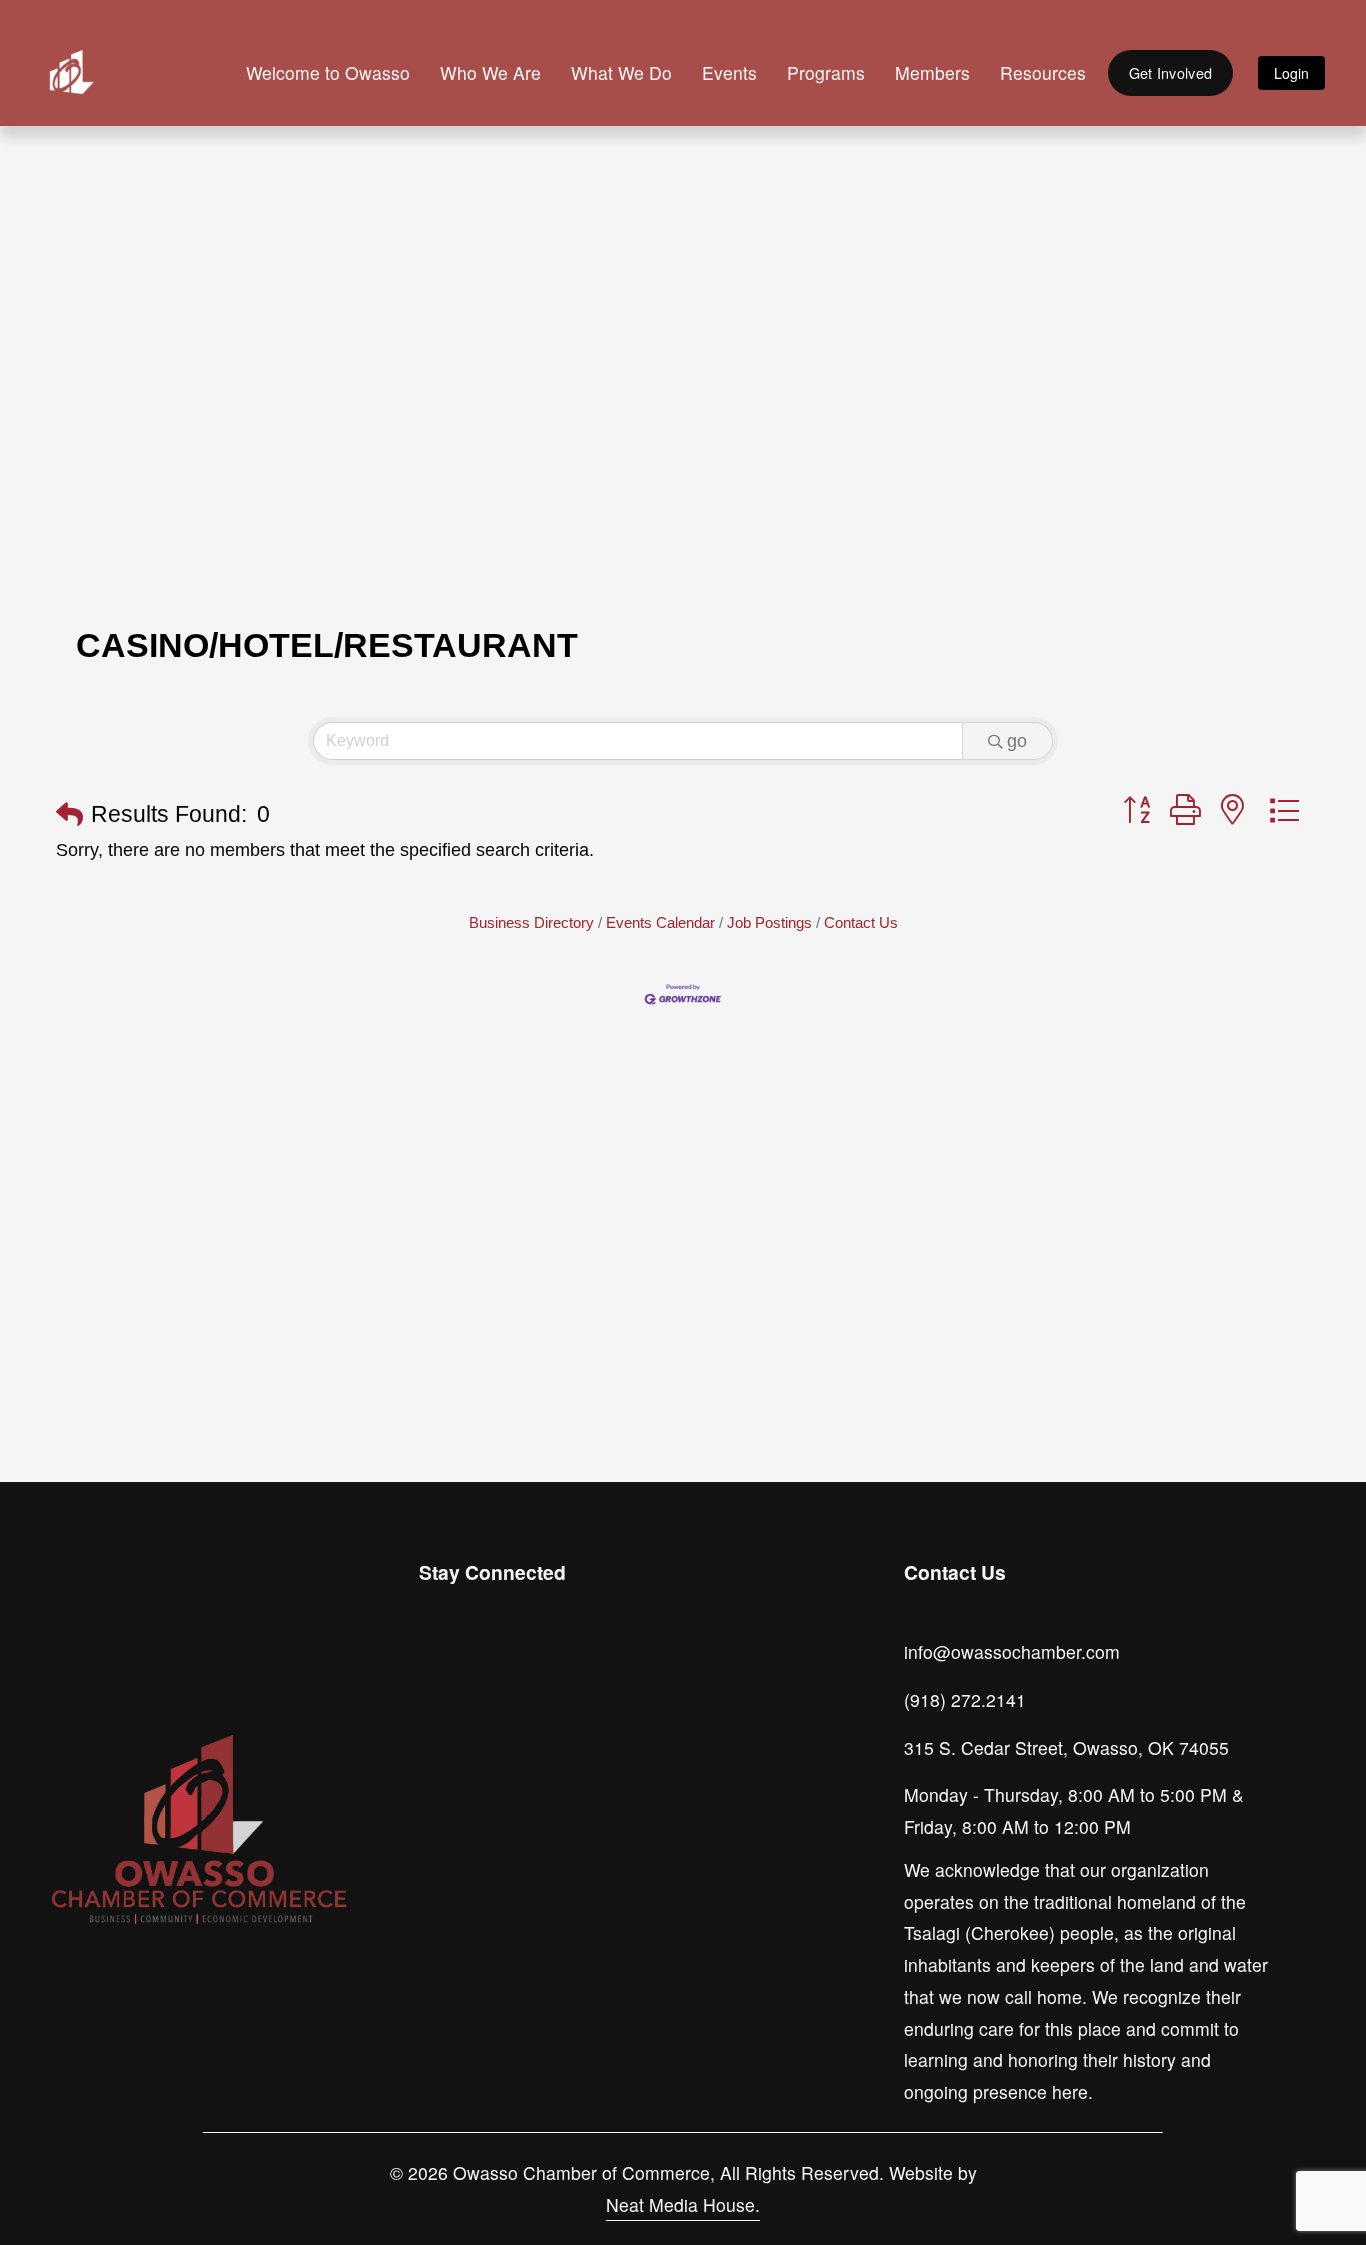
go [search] (1017, 741)
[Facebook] (483, 1669)
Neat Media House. (683, 2204)
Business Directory (531, 922)
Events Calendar (660, 922)
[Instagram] (437, 1669)
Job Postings (769, 922)
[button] (69, 815)
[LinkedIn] (529, 1669)
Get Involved (1170, 73)
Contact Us (861, 922)
